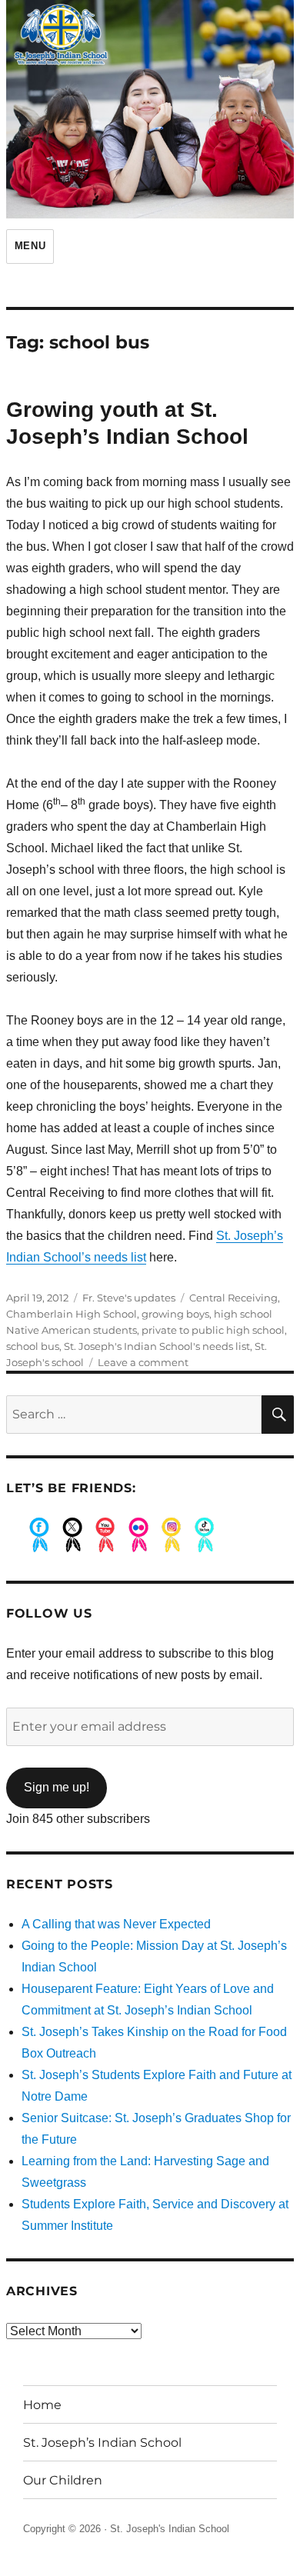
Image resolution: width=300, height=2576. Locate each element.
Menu (30, 246)
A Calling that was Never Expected (116, 1924)
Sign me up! (57, 1787)
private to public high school (213, 1330)
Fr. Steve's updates (129, 1298)
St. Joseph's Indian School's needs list (157, 1346)
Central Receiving (233, 1298)
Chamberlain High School (72, 1314)
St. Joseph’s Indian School (102, 2443)
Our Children (63, 2480)
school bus (33, 1346)
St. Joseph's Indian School (170, 2529)
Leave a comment (143, 1362)
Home (42, 2405)
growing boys (175, 1314)
